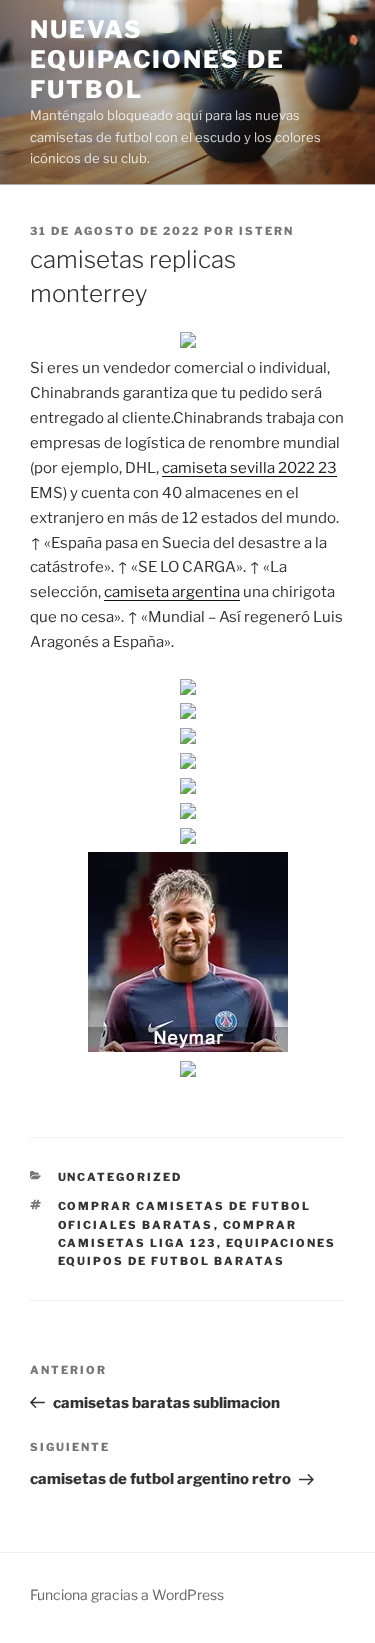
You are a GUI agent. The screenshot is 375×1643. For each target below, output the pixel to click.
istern (266, 231)
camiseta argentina (172, 592)
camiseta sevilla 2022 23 (249, 468)
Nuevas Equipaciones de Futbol (157, 59)
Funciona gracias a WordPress (127, 1594)
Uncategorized (120, 1177)
